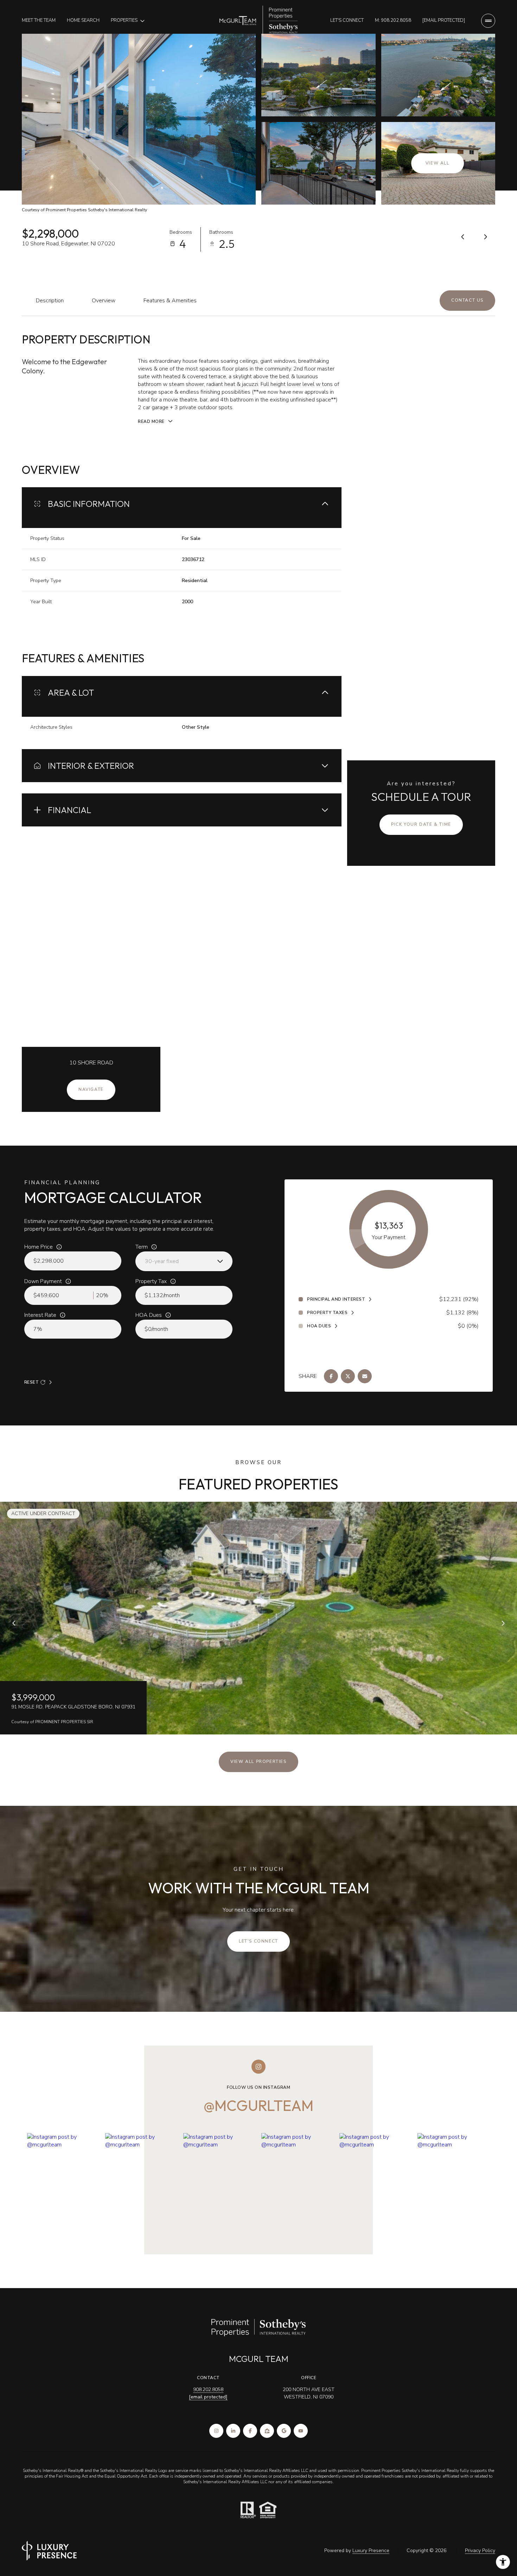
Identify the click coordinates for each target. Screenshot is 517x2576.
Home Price (39, 1247)
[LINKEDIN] (233, 2431)
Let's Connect (347, 20)
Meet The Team (39, 20)
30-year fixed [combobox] (162, 1261)
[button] (467, 301)
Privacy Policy (480, 2551)
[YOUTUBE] (301, 2431)
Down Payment (43, 1281)
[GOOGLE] (284, 2431)
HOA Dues (149, 1315)
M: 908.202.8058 (393, 20)
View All (438, 163)
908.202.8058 (208, 2390)
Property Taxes (327, 1313)
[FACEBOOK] (250, 2431)
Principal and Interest (336, 1299)
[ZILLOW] (267, 2431)
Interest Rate (40, 1315)
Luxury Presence (371, 2551)
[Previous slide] (14, 1623)
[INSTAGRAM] (216, 2431)
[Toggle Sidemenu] (488, 21)
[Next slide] (503, 1623)
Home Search (83, 20)
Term (142, 1247)
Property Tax (151, 1281)
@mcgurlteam (258, 2105)
